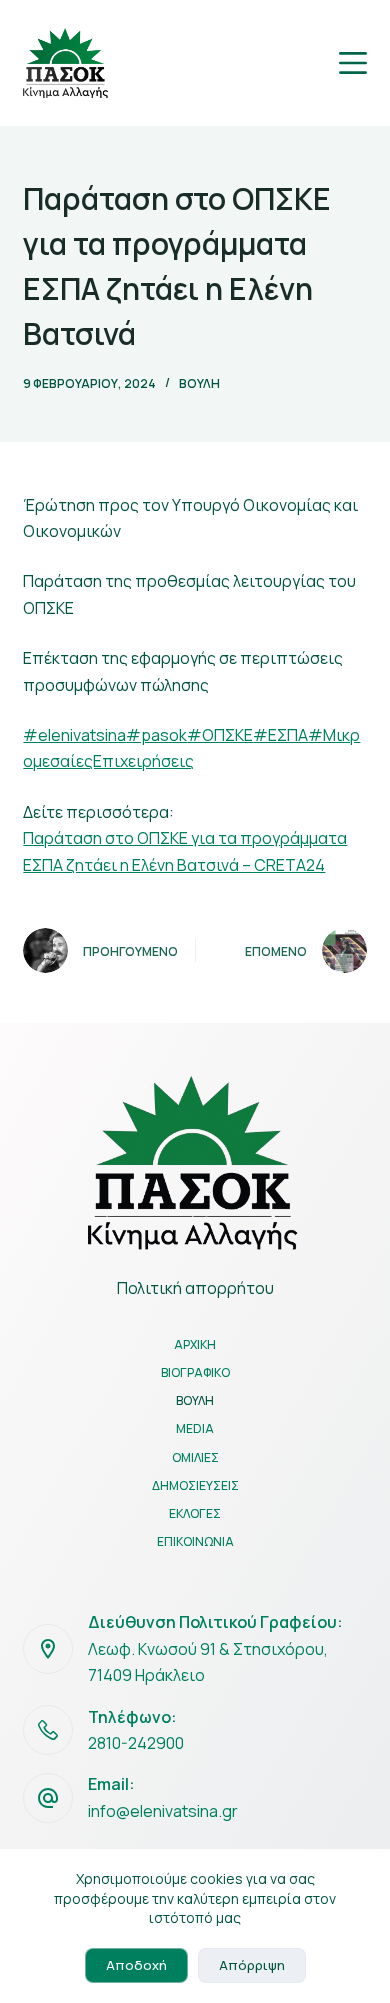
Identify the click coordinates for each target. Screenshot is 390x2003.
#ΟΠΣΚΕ (220, 735)
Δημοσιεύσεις (195, 1486)
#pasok (156, 735)
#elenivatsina (74, 735)
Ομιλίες (195, 1458)
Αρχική (195, 1345)
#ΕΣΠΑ (280, 735)
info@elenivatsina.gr (163, 1811)
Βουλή (199, 383)
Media (195, 1429)
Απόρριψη (252, 1965)
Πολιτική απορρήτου (195, 1288)
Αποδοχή (136, 1965)
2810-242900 (136, 1743)
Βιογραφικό (195, 1373)
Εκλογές (195, 1514)
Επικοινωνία (195, 1542)
